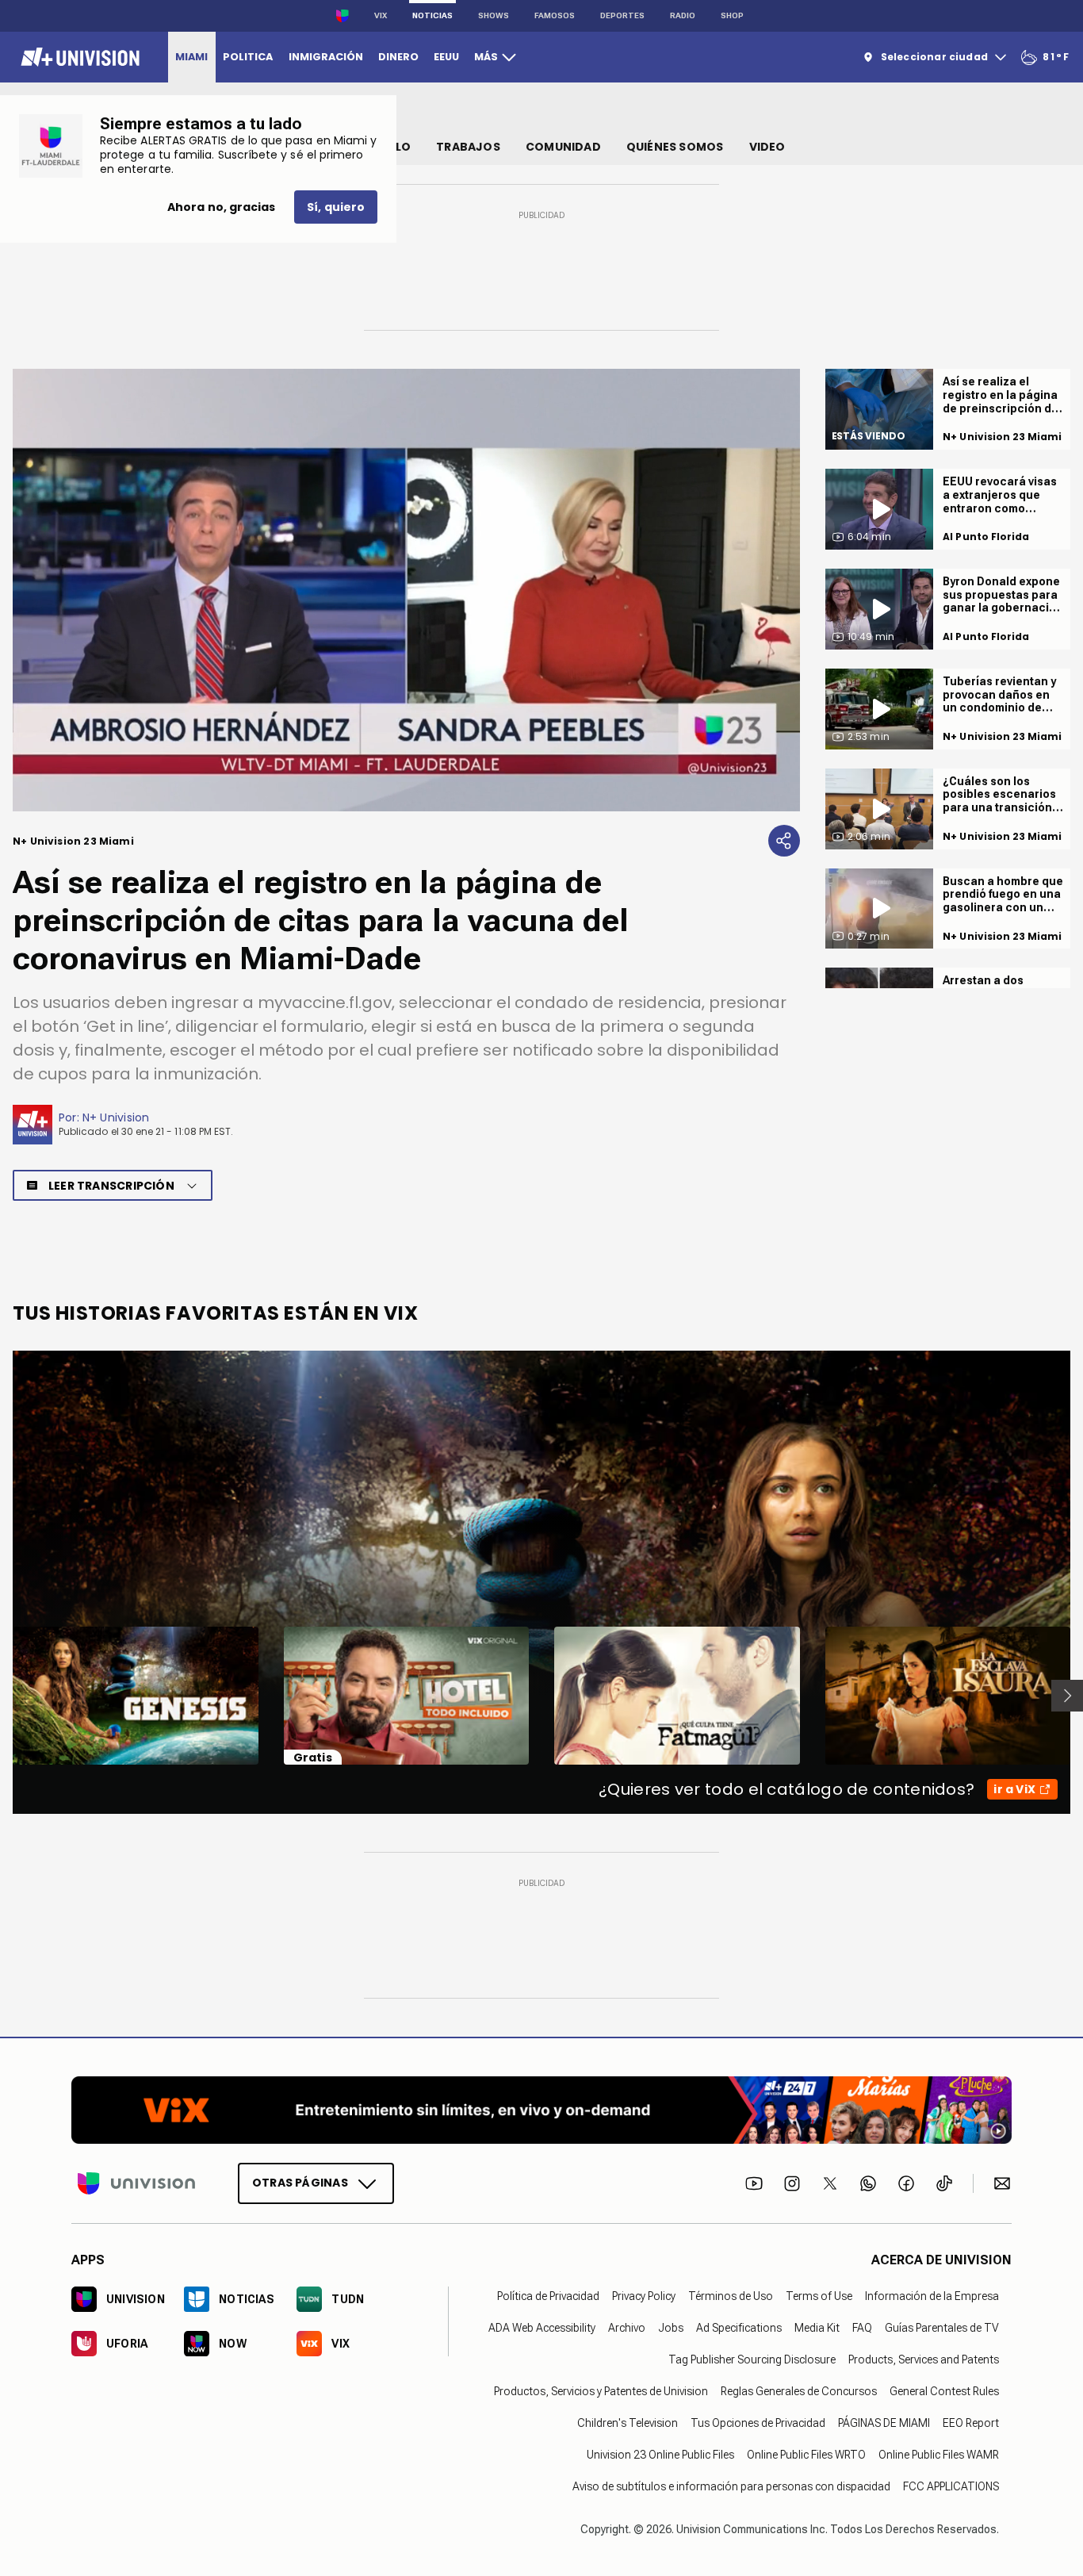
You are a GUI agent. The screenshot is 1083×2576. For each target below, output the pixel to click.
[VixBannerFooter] (541, 2110)
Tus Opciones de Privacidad (758, 2423)
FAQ (862, 2328)
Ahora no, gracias (221, 207)
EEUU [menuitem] (446, 57)
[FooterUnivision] (136, 2183)
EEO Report (971, 2423)
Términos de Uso (731, 2296)
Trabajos (468, 147)
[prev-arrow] (3, 1696)
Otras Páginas (300, 2183)
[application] (406, 590)
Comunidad (563, 147)
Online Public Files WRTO (806, 2455)
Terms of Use (819, 2296)
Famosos (555, 15)
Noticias (432, 15)
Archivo (627, 2328)
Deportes (622, 15)
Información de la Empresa (932, 2296)
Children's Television (628, 2423)
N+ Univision (116, 1117)
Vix (381, 15)
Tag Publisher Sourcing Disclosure (752, 2359)
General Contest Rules (944, 2391)
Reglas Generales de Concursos (799, 2391)
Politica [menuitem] (248, 57)
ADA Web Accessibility (542, 2328)
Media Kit (817, 2328)
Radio (683, 15)
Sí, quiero (336, 207)
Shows (494, 15)
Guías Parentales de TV (942, 2328)
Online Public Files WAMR (939, 2455)
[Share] (784, 841)
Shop (732, 15)
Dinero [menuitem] (398, 57)
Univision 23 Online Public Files (660, 2455)
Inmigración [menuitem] (326, 57)
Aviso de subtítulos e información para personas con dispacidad (731, 2486)
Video (767, 147)
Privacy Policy (644, 2296)
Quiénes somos (675, 147)
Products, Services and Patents (924, 2359)
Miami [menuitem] (191, 57)
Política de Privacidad (548, 2296)
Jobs (671, 2328)
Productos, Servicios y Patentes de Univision (601, 2391)
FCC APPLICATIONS (951, 2486)
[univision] (78, 57)
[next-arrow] (1067, 1696)
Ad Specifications (739, 2328)
